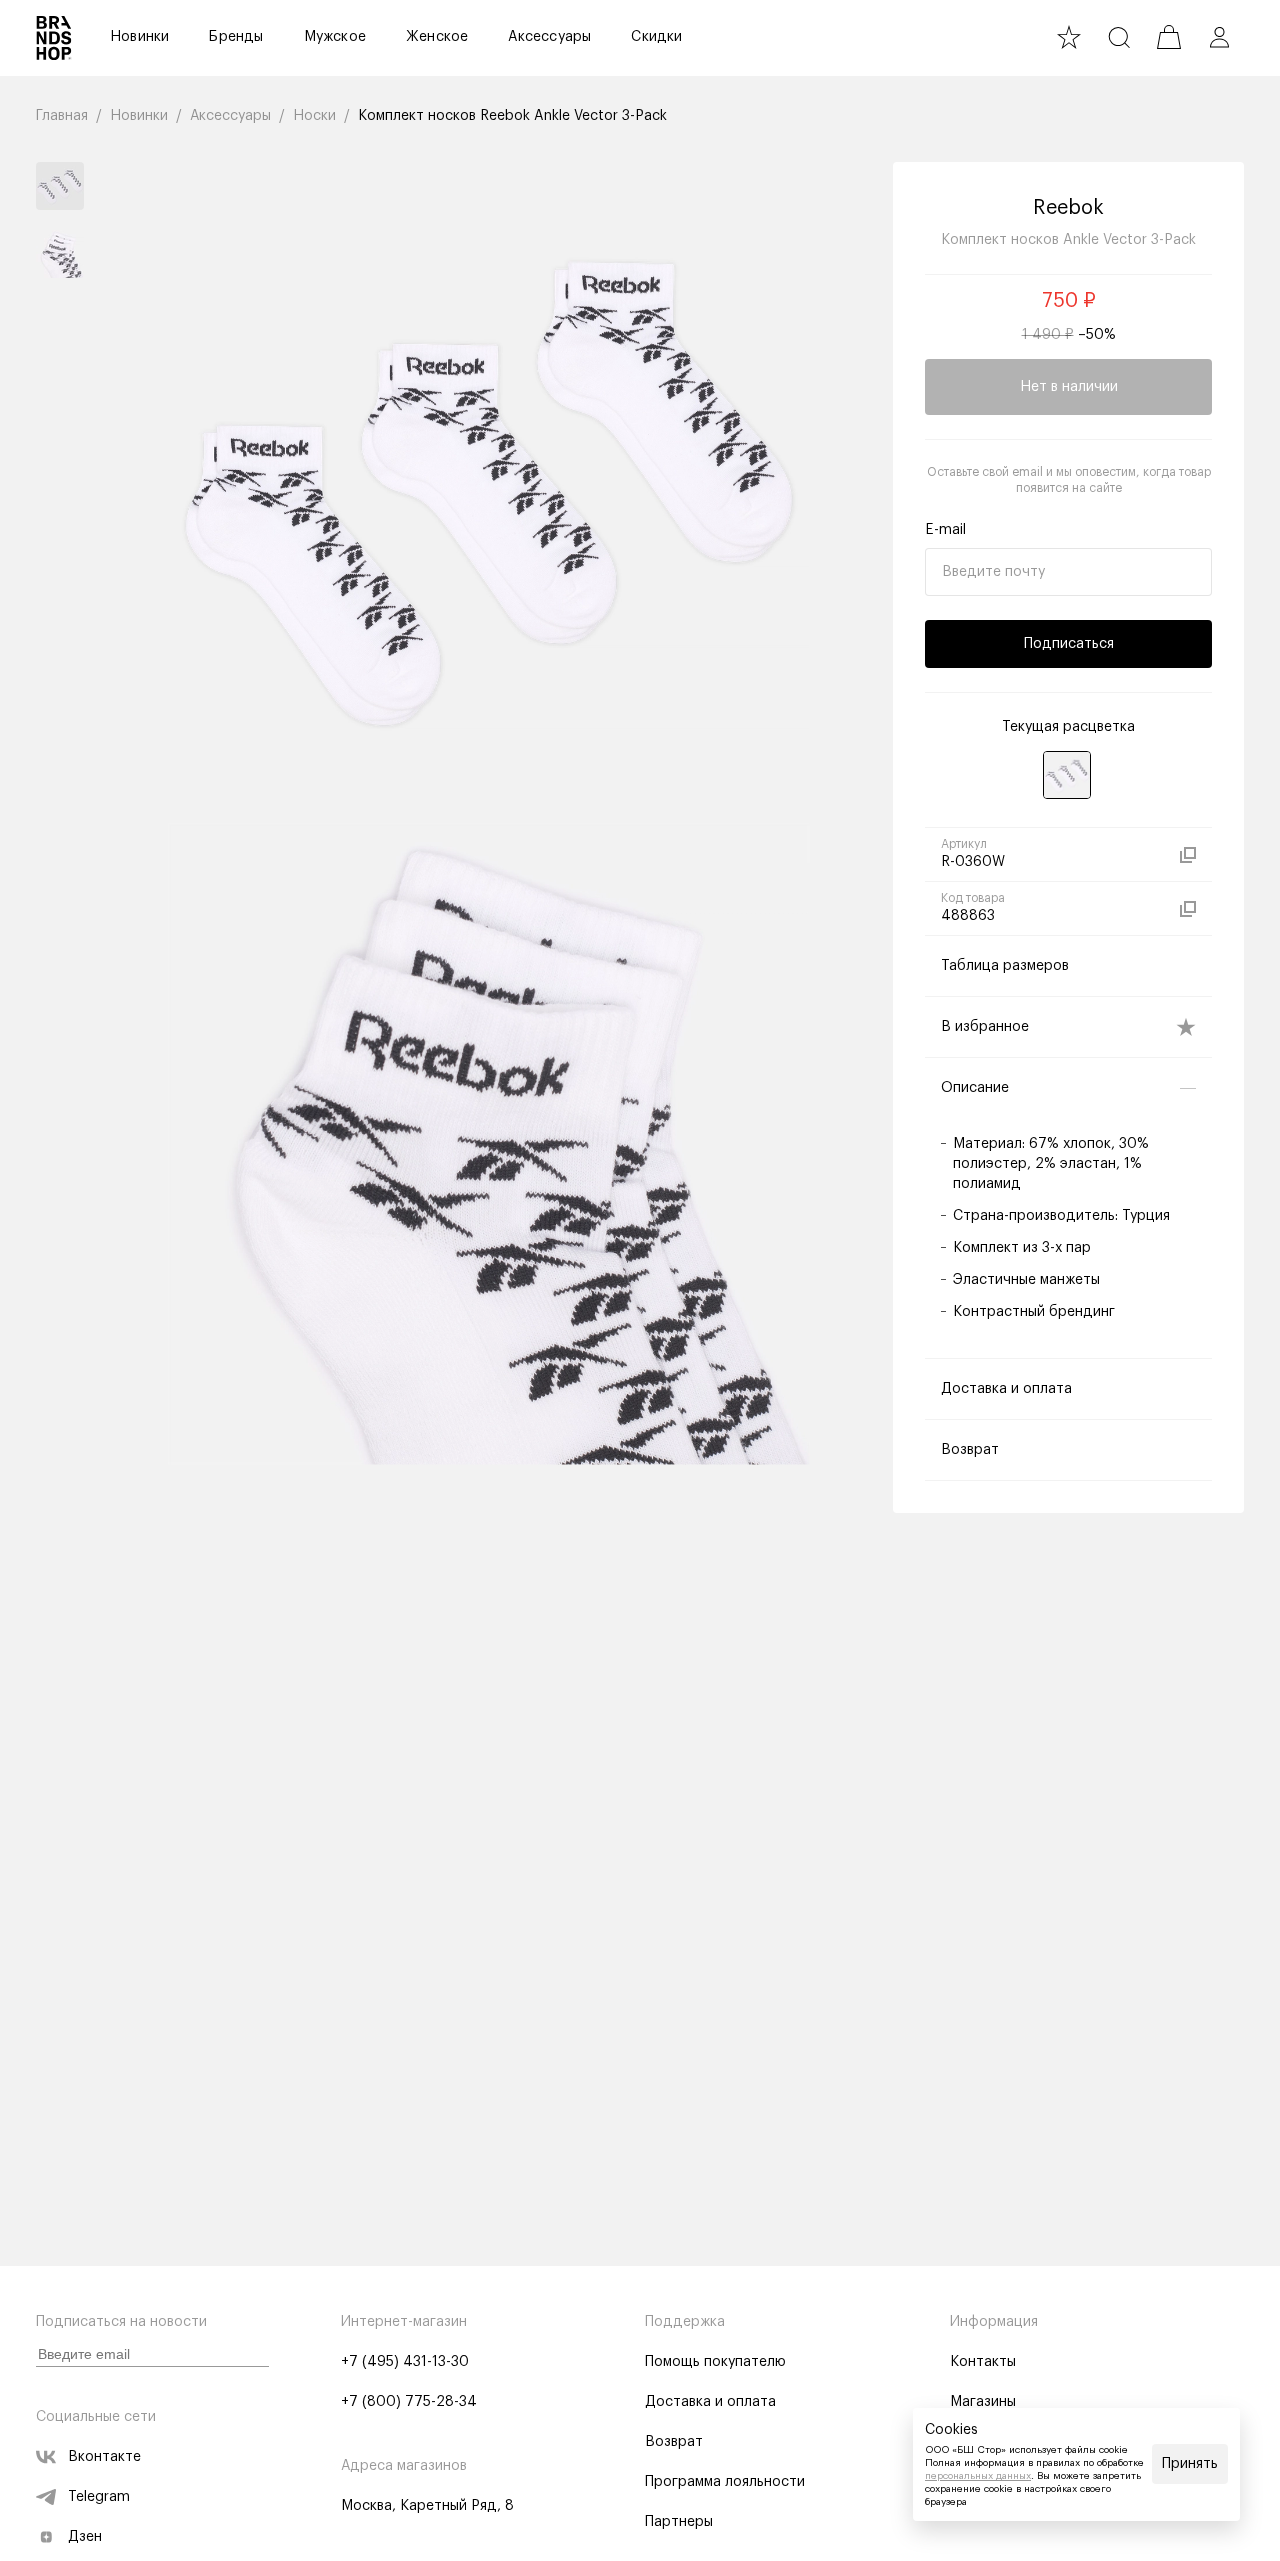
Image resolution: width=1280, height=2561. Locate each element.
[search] (1119, 37)
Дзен (85, 2537)
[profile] (1219, 37)
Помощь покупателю (715, 2362)
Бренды (236, 37)
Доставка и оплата (710, 2402)
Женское (437, 37)
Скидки (656, 37)
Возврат (674, 2442)
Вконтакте (104, 2457)
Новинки (139, 37)
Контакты (983, 2362)
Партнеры (679, 2522)
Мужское (335, 37)
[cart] (1169, 37)
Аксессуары (549, 37)
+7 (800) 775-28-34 (409, 2402)
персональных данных (978, 2476)
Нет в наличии (1069, 387)
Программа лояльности (725, 2482)
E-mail (945, 530)
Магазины (983, 2402)
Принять (1190, 2464)
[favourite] (1069, 37)
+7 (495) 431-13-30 (405, 2362)
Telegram (99, 2497)
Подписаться (1069, 644)
